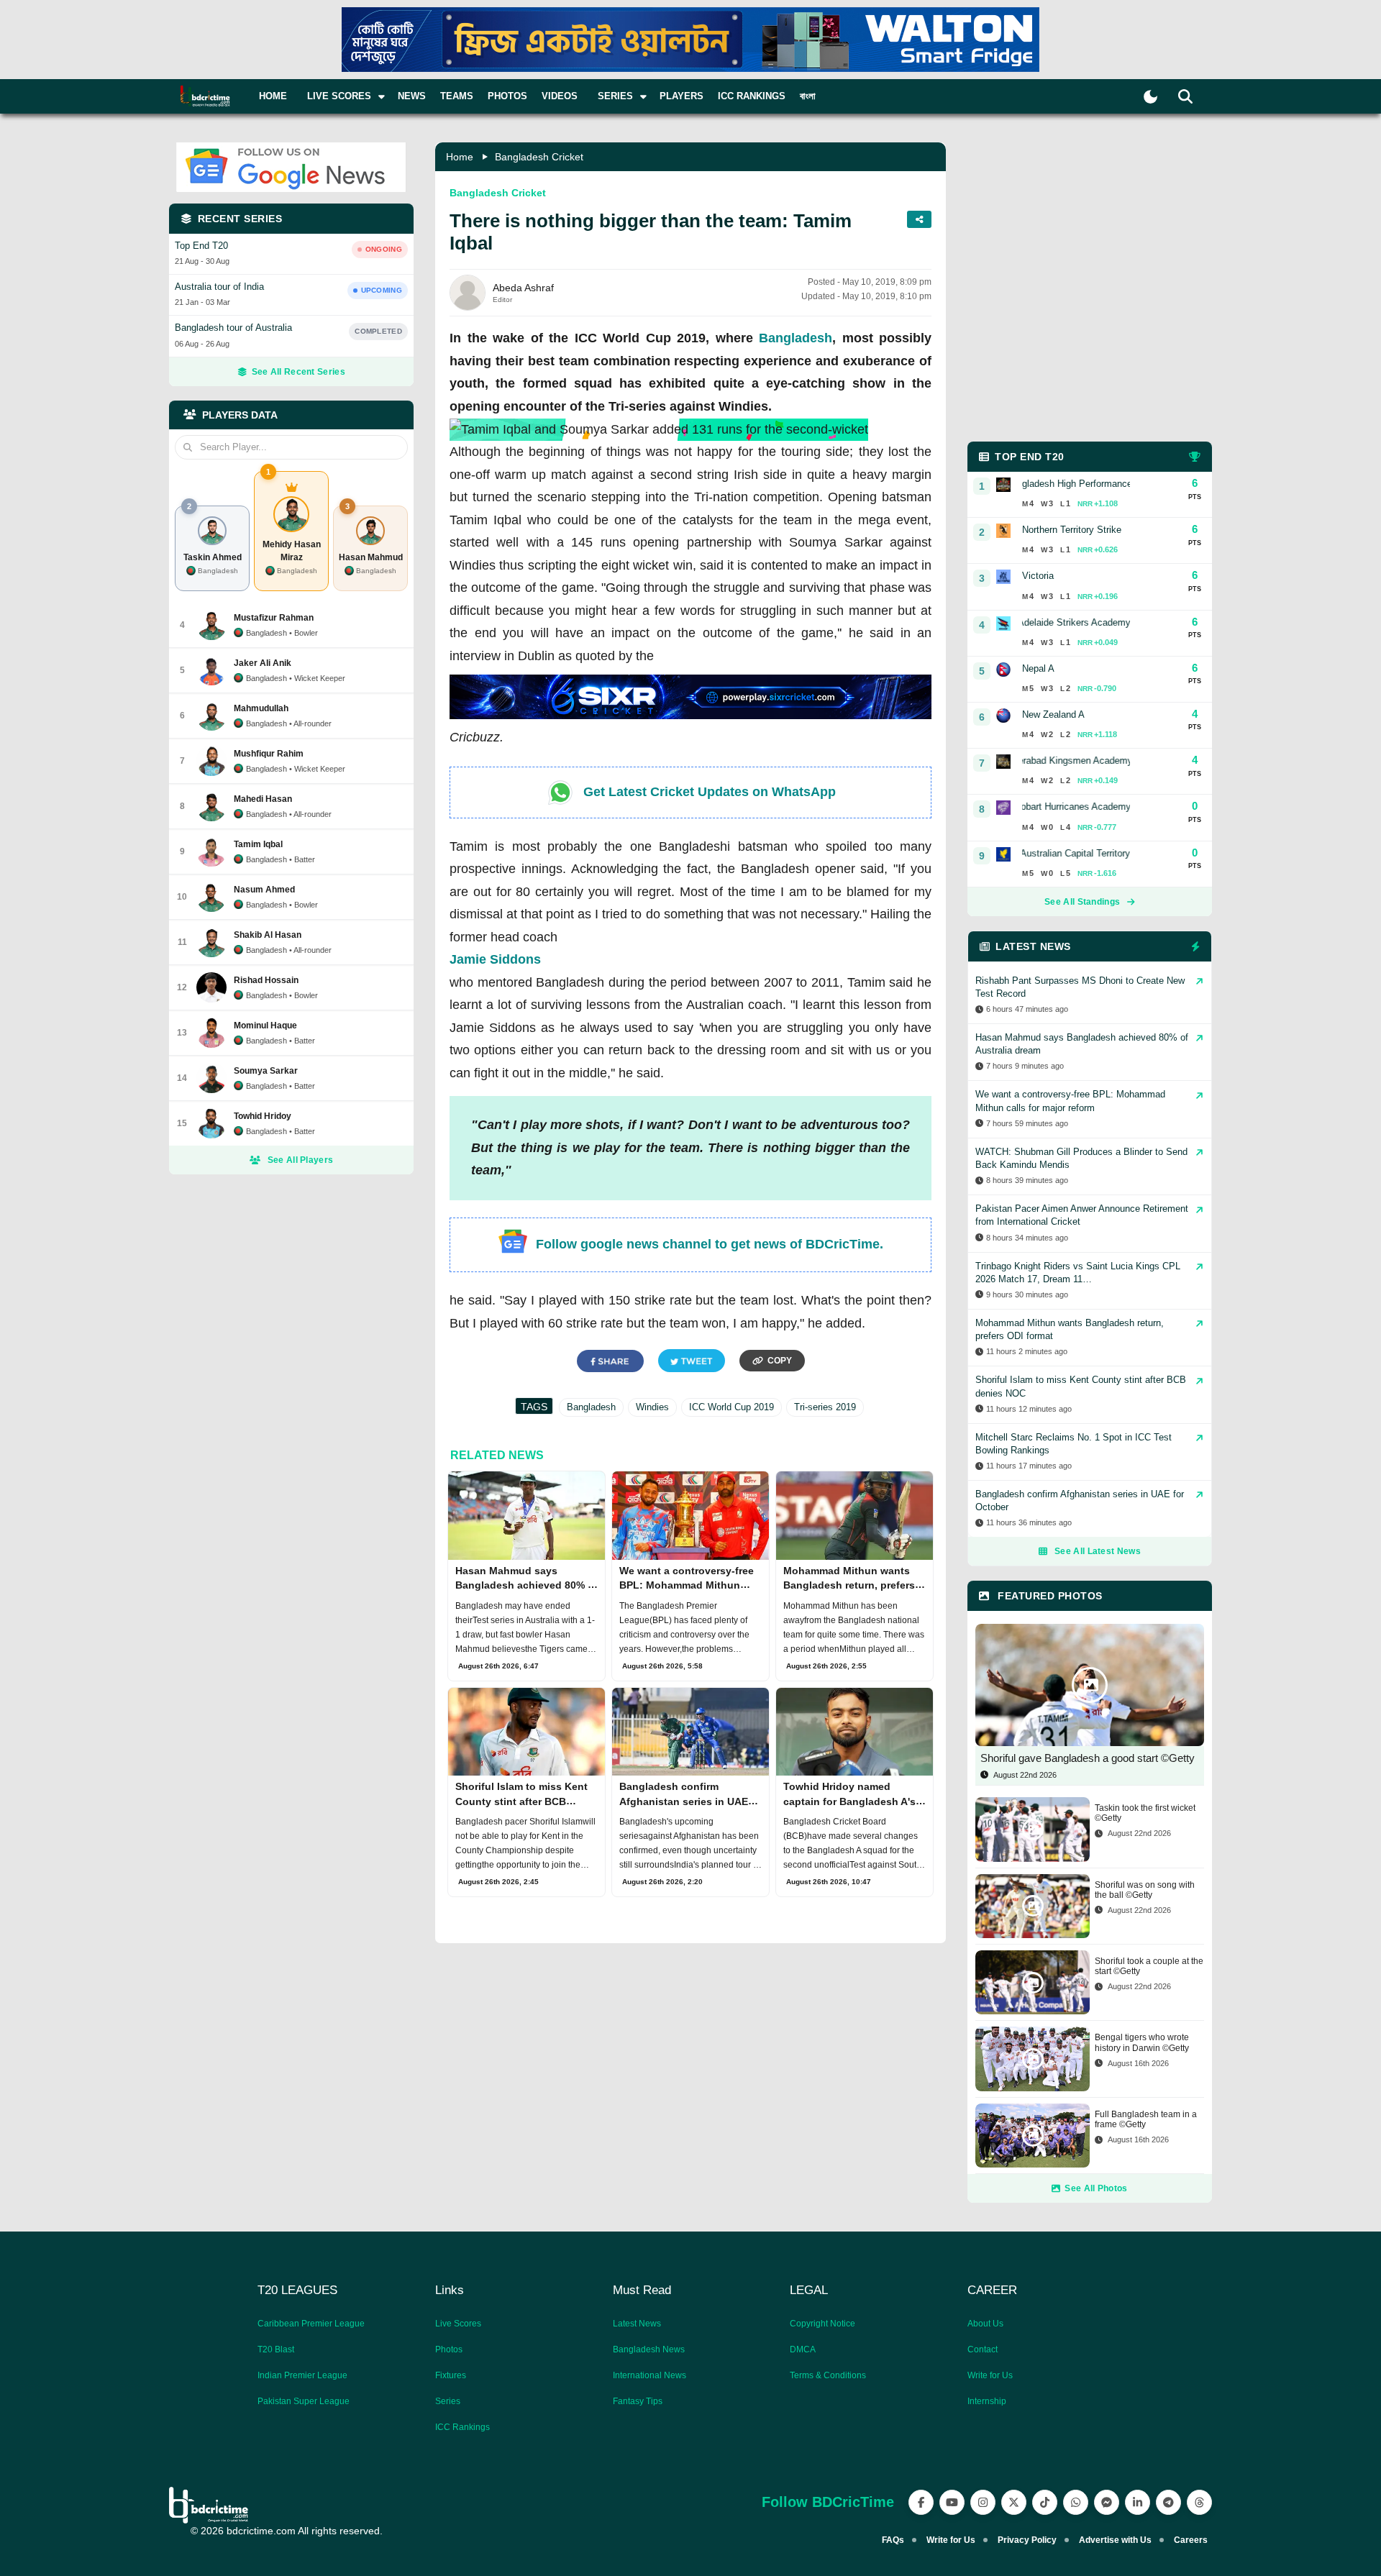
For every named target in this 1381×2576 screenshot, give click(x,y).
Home (273, 96)
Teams (457, 96)
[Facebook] (921, 2502)
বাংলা (808, 96)
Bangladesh (796, 338)
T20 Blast (276, 2349)
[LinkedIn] (1138, 2502)
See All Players (301, 1160)
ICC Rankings (752, 96)
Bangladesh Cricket (539, 157)
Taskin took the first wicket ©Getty (1145, 1813)
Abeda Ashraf (523, 288)
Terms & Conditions (828, 2375)
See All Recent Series (298, 372)
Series (448, 2401)
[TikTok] (1045, 2502)
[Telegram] (1168, 2502)
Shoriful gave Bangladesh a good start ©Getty (1088, 1758)
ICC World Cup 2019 (731, 1407)
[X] (1014, 2502)
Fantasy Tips (638, 2401)
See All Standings (1082, 902)
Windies (652, 1407)
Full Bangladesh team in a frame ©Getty (1146, 2119)
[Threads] (1199, 2502)
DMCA (803, 2349)
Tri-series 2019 (825, 1407)
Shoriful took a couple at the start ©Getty (1149, 1966)
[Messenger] (1107, 2502)
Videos (560, 96)
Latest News (637, 2324)
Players (682, 96)
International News (650, 2375)
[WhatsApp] (1076, 2502)
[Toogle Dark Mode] (1150, 97)
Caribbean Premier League (311, 2324)
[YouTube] (952, 2502)
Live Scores (458, 2324)
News (412, 96)
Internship (987, 2401)
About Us (985, 2324)
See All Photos (1096, 2188)
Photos (507, 96)
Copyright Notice (822, 2324)
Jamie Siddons (495, 959)
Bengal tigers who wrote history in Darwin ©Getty (1142, 2042)
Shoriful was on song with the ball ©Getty (1145, 1890)
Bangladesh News (649, 2349)
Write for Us (990, 2375)
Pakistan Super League (304, 2401)
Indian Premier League (302, 2375)
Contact (983, 2349)
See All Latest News (1098, 1551)
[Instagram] (983, 2502)
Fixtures (451, 2375)
